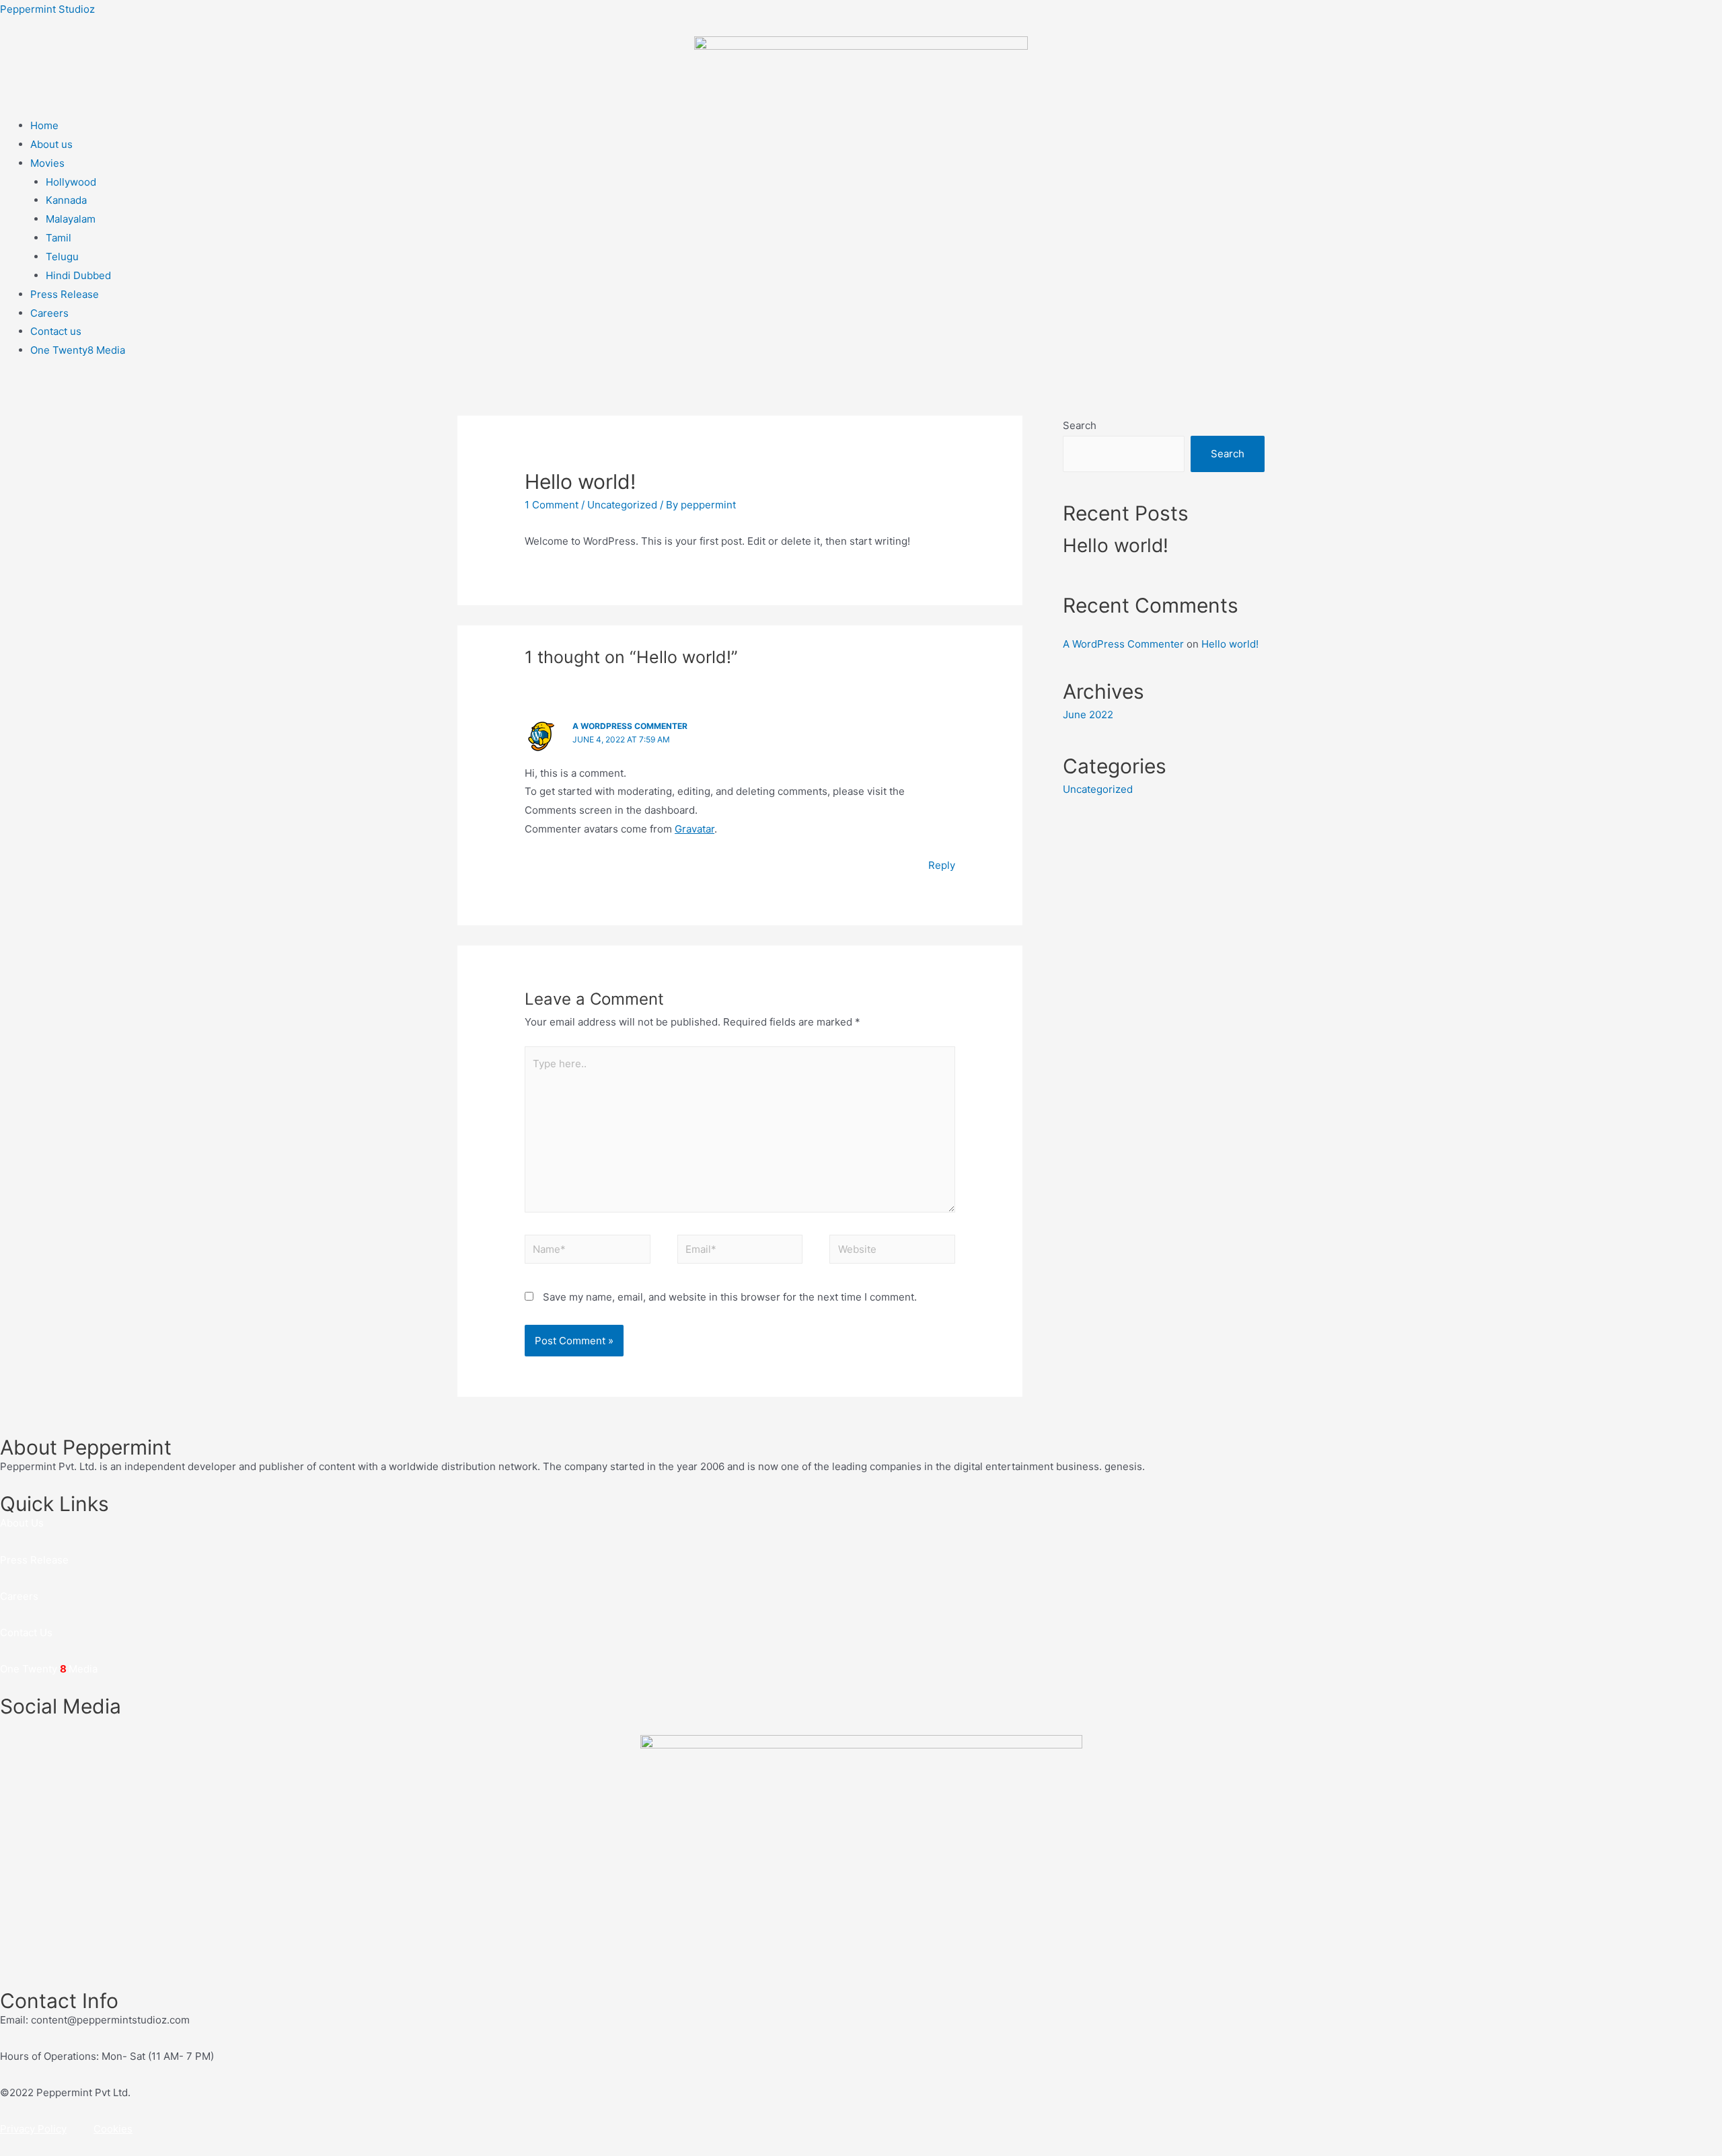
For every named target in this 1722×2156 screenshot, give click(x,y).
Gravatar (695, 829)
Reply (942, 865)
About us (51, 144)
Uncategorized (622, 505)
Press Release (65, 294)
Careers (49, 313)
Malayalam (71, 219)
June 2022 (1088, 715)
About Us (22, 1523)
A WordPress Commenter (630, 726)
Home (44, 125)
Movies (47, 163)
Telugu (62, 257)
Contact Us (26, 1632)
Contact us (56, 331)
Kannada (66, 200)
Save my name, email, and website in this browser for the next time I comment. (730, 1297)
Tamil (59, 238)
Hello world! (1116, 545)
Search (1080, 425)
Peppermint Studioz (47, 9)
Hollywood (71, 182)
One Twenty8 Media (78, 350)
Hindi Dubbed (78, 275)
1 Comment (552, 505)
